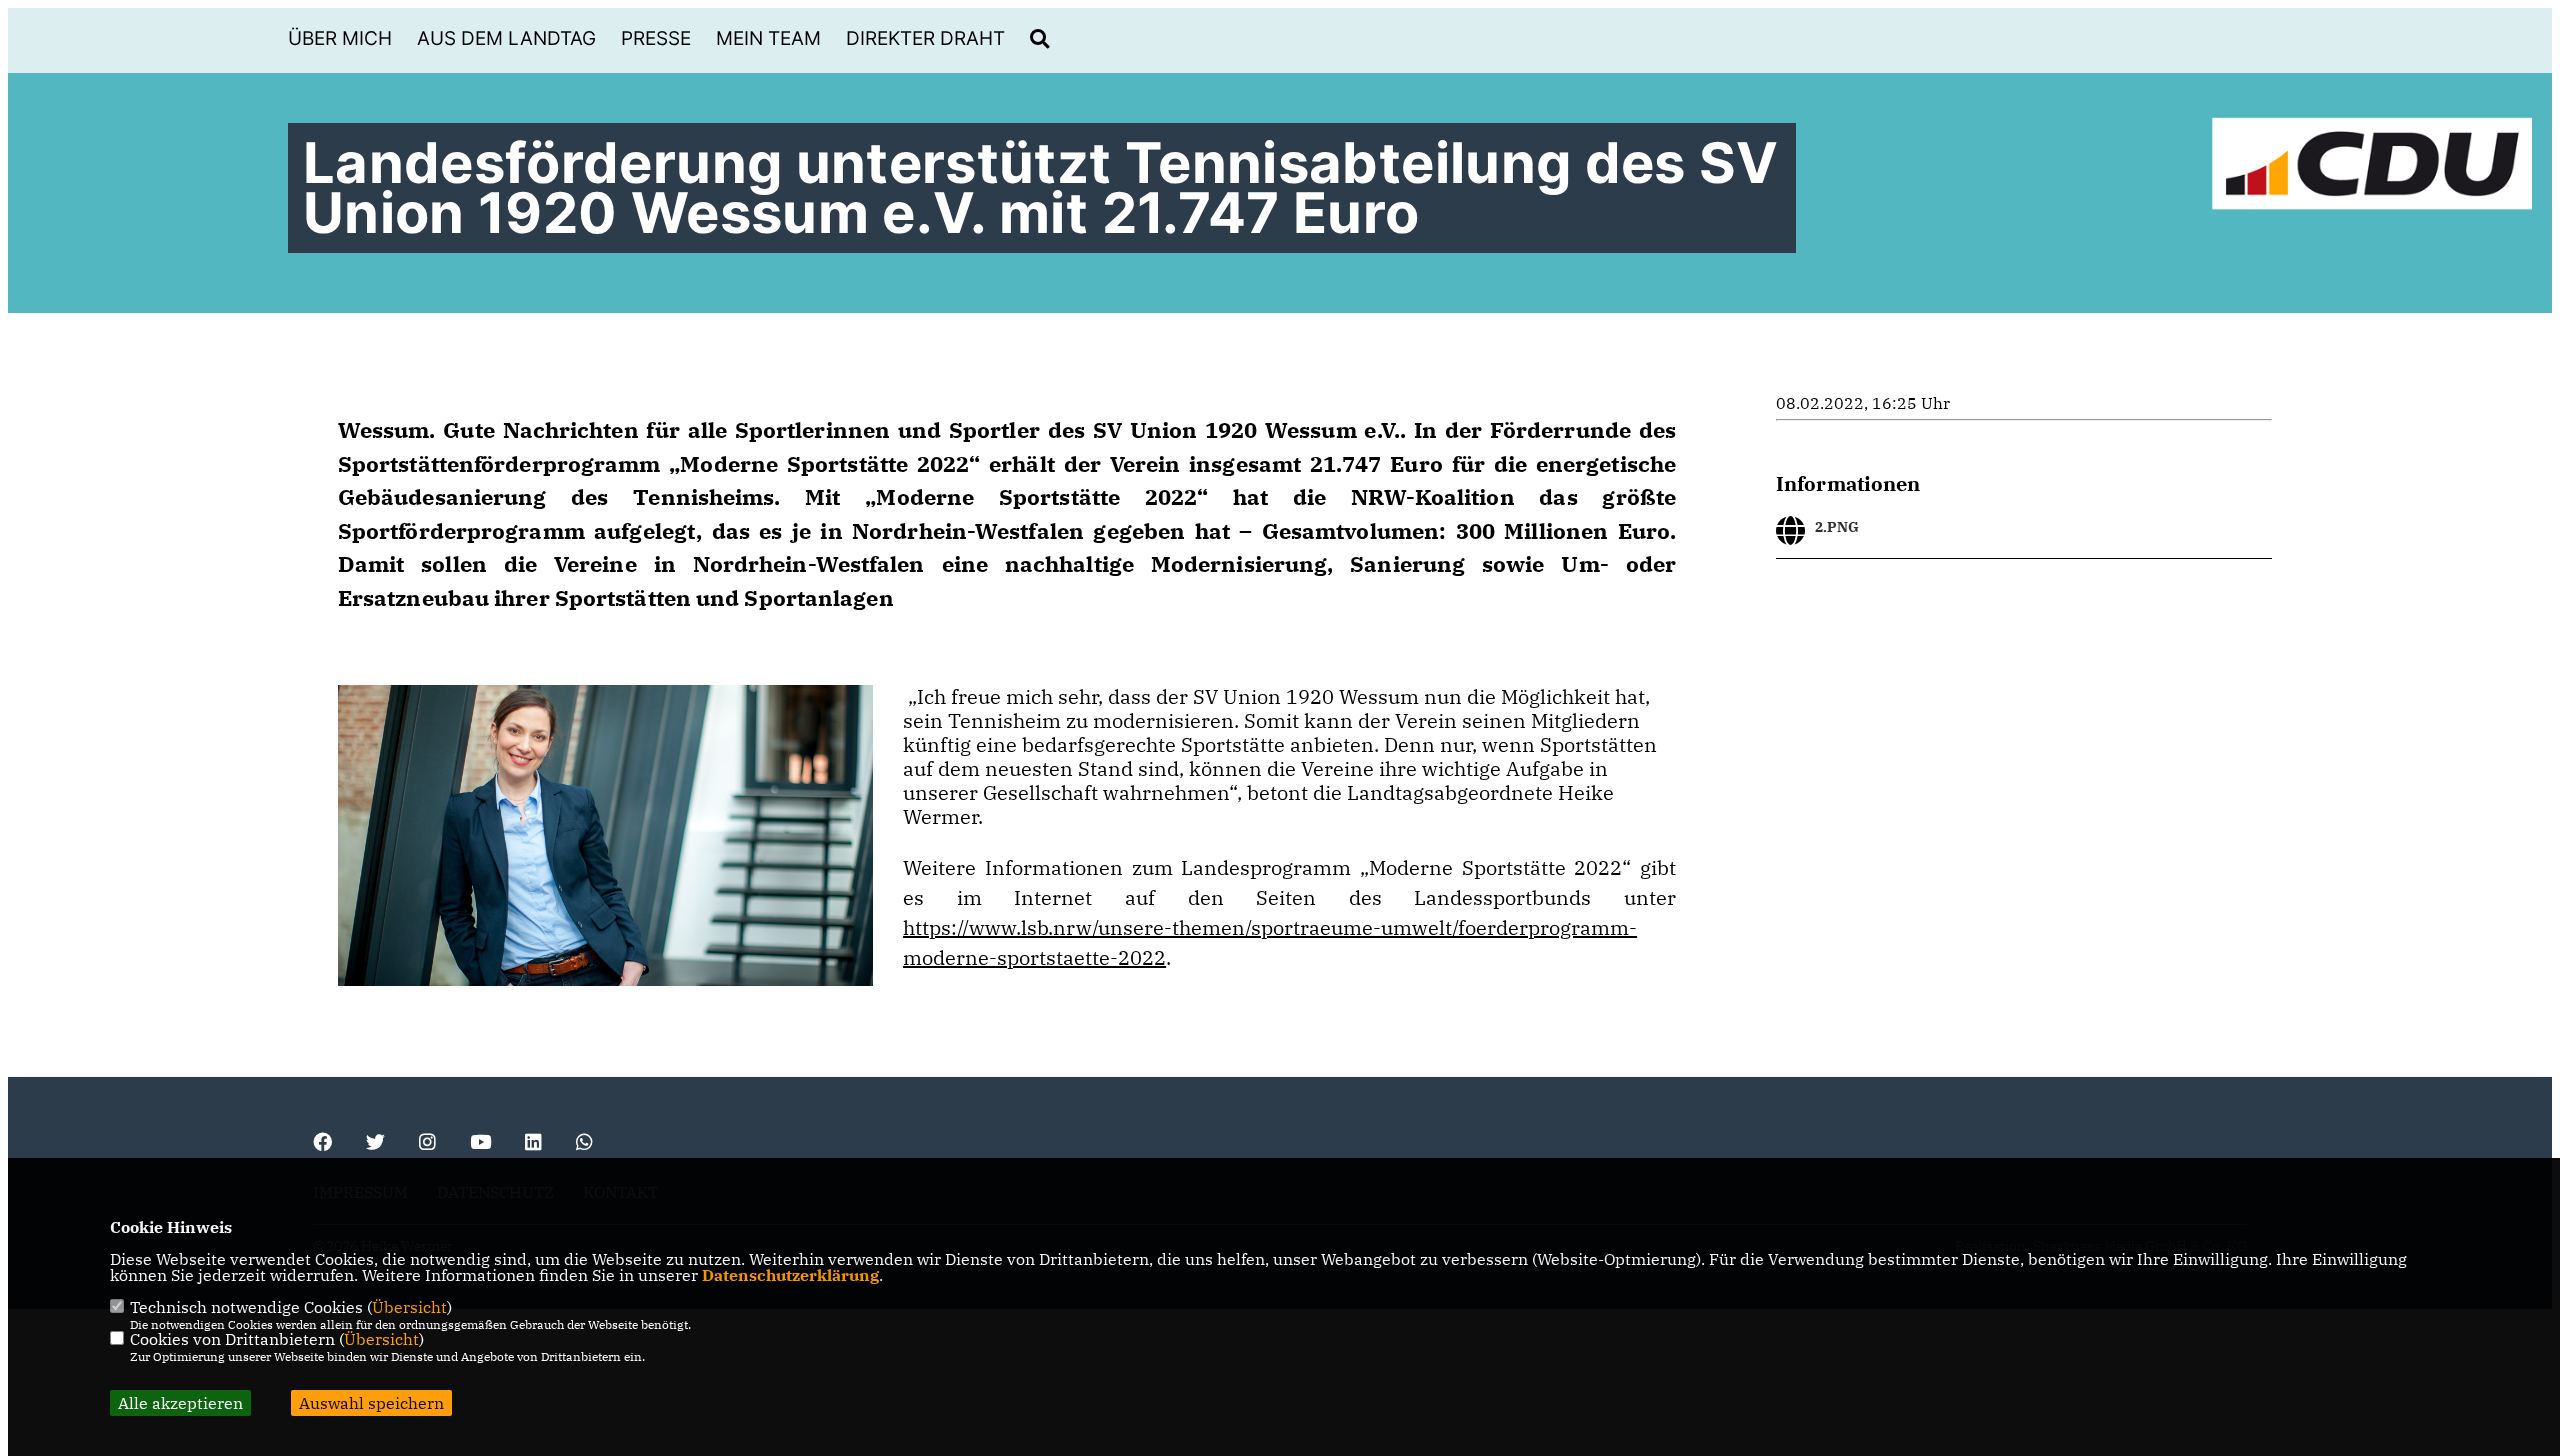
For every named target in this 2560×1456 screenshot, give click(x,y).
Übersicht (409, 1307)
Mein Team (768, 38)
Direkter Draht (925, 38)
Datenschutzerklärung (790, 1275)
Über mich (340, 38)
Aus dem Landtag (506, 38)
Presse (656, 38)
